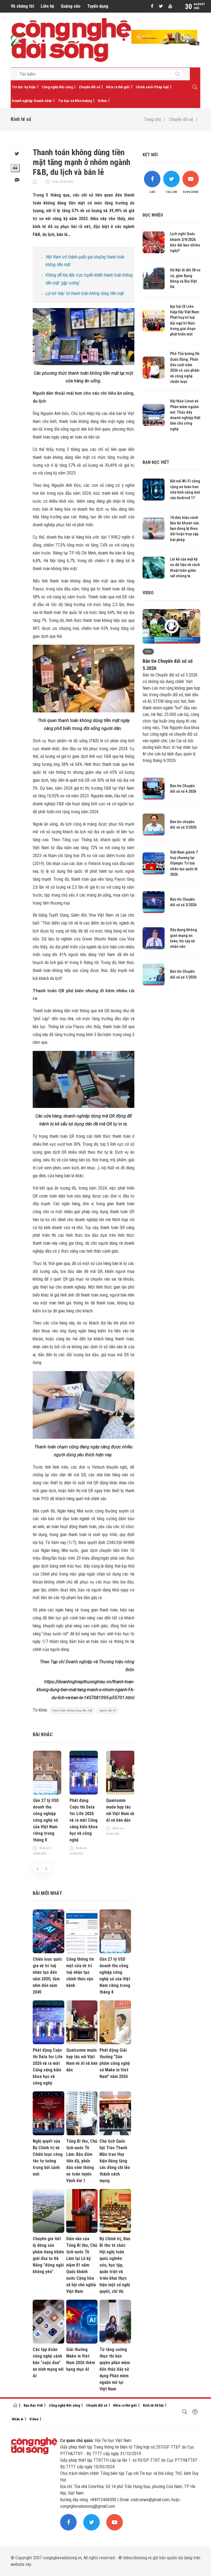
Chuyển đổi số (89, 87)
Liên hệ (47, 6)
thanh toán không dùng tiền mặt (72, 1711)
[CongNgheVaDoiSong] (177, 75)
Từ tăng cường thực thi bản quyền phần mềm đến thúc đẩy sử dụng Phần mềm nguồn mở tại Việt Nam (115, 2369)
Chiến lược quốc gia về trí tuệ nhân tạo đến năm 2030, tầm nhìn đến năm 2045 (47, 1976)
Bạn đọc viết (156, 462)
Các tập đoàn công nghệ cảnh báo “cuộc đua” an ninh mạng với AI (48, 2363)
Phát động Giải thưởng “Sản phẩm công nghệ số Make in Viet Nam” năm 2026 (115, 2063)
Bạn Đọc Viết (33, 2405)
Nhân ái (18, 2419)
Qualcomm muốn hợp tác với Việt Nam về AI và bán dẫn (120, 1810)
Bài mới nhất (47, 1893)
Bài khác (43, 1734)
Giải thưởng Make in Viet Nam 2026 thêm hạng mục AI (81, 2359)
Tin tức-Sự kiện (24, 87)
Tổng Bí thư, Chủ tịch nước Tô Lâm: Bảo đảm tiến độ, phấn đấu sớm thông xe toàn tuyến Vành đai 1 (82, 2161)
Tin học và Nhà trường (75, 101)
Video (102, 101)
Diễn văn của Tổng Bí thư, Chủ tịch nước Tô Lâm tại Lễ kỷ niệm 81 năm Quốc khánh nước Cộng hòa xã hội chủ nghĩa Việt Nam (82, 2265)
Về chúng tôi (22, 6)
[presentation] (37, 1868)
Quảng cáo (71, 6)
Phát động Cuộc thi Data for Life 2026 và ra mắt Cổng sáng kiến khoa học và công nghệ (84, 1820)
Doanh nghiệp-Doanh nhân (32, 101)
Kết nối (150, 155)
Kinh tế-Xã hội (153, 2405)
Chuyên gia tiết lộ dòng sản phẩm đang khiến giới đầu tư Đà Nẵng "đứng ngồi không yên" (48, 2255)
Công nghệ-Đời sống (57, 87)
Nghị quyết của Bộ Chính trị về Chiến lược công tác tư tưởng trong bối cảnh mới (48, 2158)
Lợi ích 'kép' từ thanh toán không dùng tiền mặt (85, 293)
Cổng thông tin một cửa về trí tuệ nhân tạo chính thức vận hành (80, 1972)
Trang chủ (152, 119)
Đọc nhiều (153, 215)
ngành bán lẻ (107, 1711)
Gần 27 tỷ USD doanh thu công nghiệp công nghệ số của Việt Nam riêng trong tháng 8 (46, 1820)
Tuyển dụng (98, 6)
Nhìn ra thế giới (118, 87)
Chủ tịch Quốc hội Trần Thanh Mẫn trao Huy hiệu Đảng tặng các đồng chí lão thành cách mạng (115, 2161)
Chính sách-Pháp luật (152, 87)
